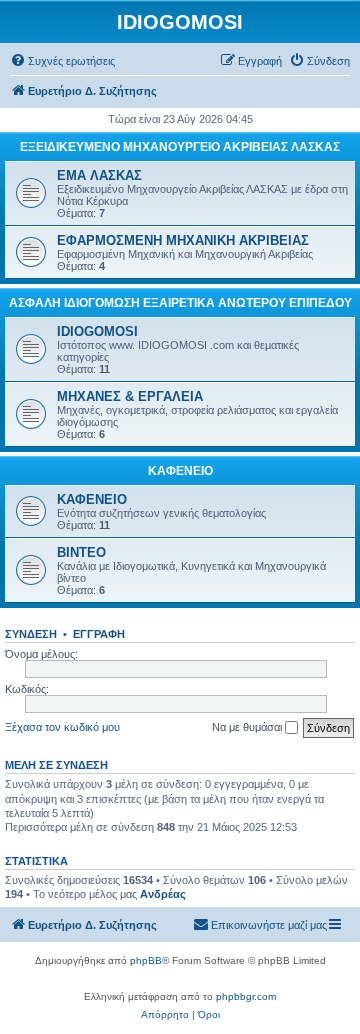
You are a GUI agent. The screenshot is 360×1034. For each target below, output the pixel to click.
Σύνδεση (31, 634)
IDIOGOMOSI (97, 331)
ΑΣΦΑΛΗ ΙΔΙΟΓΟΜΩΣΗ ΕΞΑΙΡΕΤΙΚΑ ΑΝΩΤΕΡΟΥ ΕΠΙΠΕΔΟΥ (180, 303)
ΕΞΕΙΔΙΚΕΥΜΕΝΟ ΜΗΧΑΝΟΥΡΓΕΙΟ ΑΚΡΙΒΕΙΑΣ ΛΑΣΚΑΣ (180, 147)
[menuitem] (62, 61)
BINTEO (81, 552)
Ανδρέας (163, 894)
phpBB (146, 960)
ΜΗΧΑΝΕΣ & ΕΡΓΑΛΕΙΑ (130, 396)
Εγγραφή (99, 634)
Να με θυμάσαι (248, 727)
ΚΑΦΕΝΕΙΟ (180, 471)
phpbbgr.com (246, 996)
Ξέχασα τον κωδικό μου (62, 727)
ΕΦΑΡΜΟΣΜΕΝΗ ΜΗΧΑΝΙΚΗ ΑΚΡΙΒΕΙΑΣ (183, 240)
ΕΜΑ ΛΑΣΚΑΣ (99, 175)
